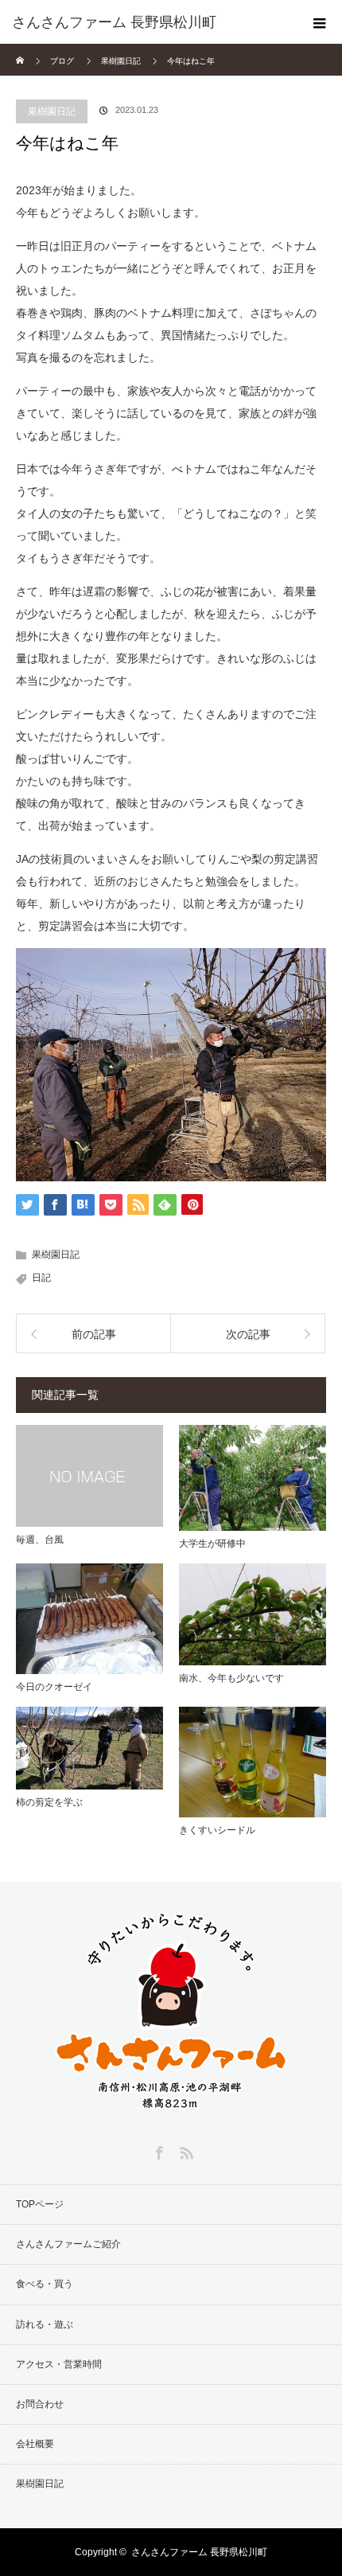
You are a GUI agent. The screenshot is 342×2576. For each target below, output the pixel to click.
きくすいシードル (217, 1830)
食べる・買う (45, 2284)
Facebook (157, 2150)
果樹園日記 (52, 111)
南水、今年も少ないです (231, 1678)
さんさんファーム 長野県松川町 (199, 2552)
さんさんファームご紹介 (68, 2244)
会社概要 (35, 2444)
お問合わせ (40, 2404)
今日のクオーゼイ (54, 1687)
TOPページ (40, 2204)
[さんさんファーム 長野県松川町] (147, 22)
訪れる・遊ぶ (45, 2324)
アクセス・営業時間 (59, 2364)
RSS (185, 2150)
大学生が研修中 (212, 1544)
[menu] (320, 22)
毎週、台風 (40, 1540)
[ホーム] (21, 50)
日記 (41, 1278)
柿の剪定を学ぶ (49, 1802)
